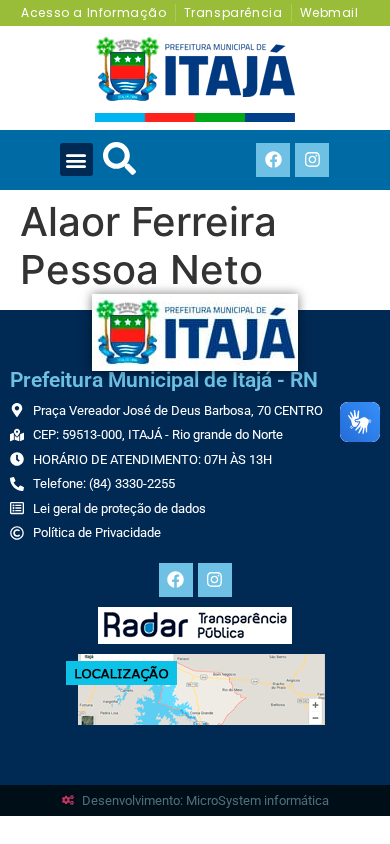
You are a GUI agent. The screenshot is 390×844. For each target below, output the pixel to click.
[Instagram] (312, 160)
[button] (76, 159)
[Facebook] (273, 160)
